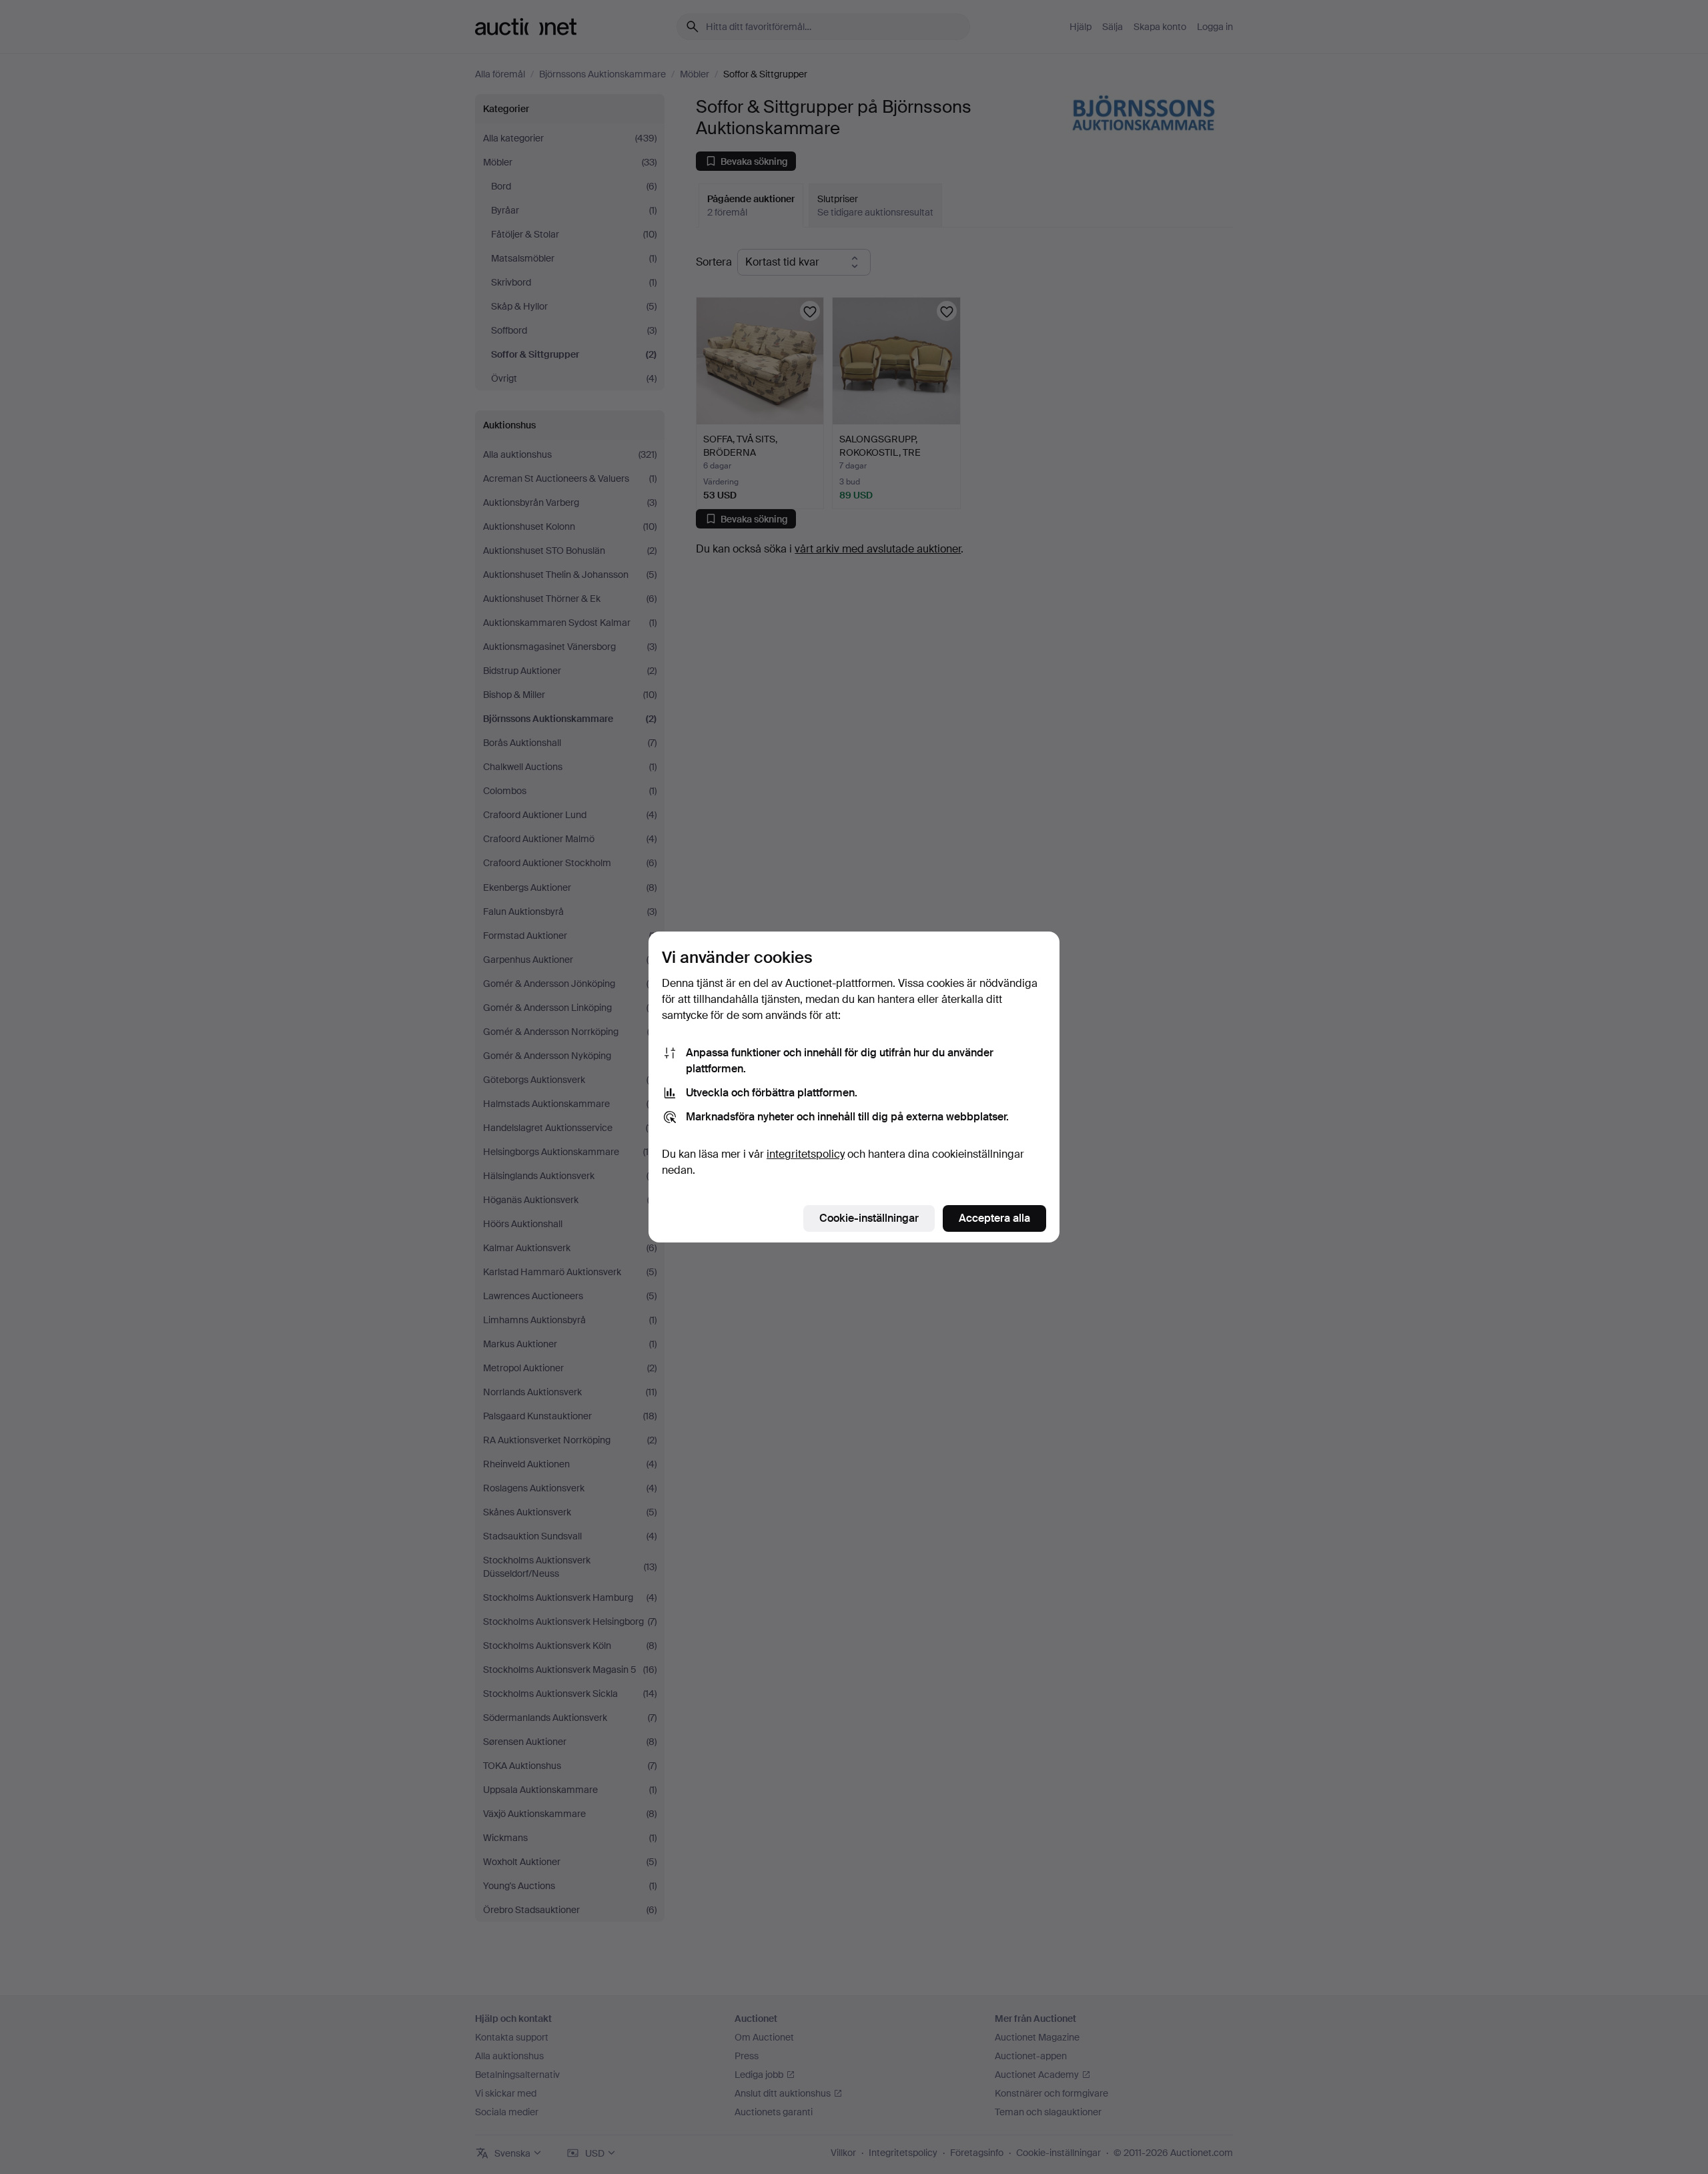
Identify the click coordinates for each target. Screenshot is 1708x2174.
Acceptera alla (994, 1218)
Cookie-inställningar (869, 1218)
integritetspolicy (806, 1154)
